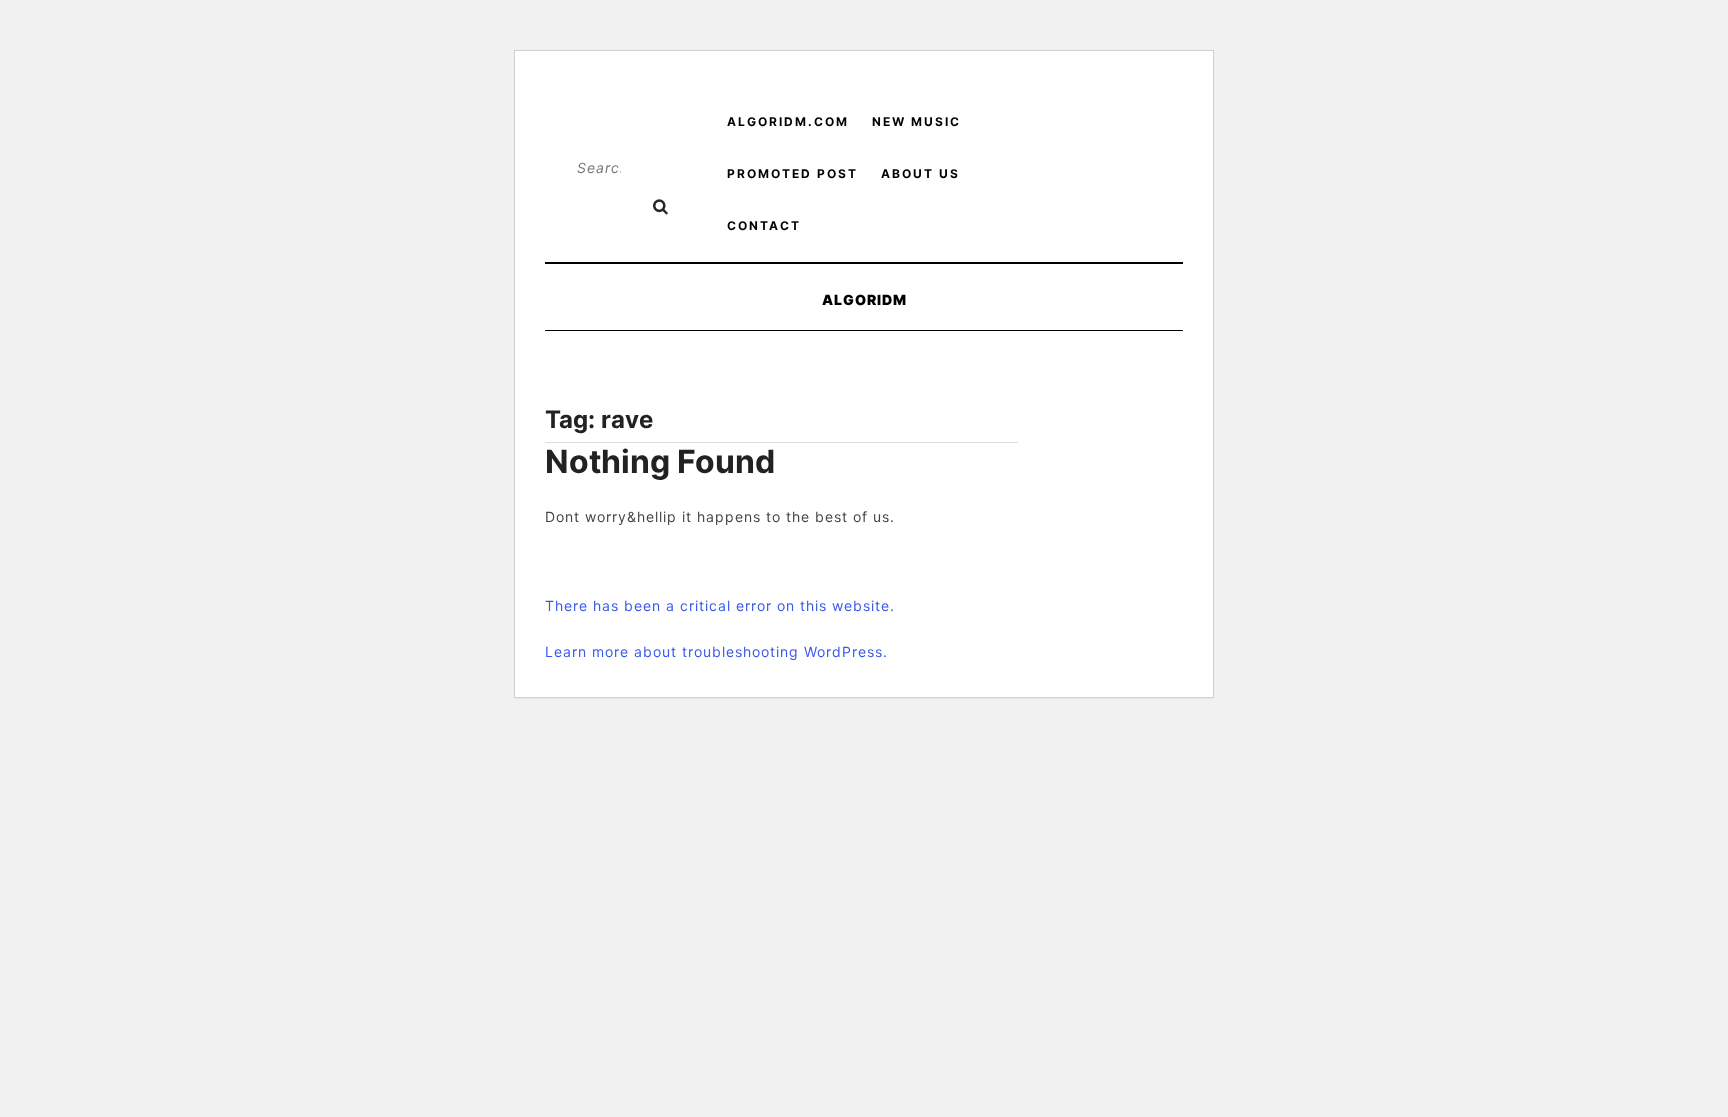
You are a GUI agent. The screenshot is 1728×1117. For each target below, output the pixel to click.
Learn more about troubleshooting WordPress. (716, 651)
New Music (916, 121)
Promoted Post (792, 173)
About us (920, 173)
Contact (764, 225)
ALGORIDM (864, 299)
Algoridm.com (788, 121)
